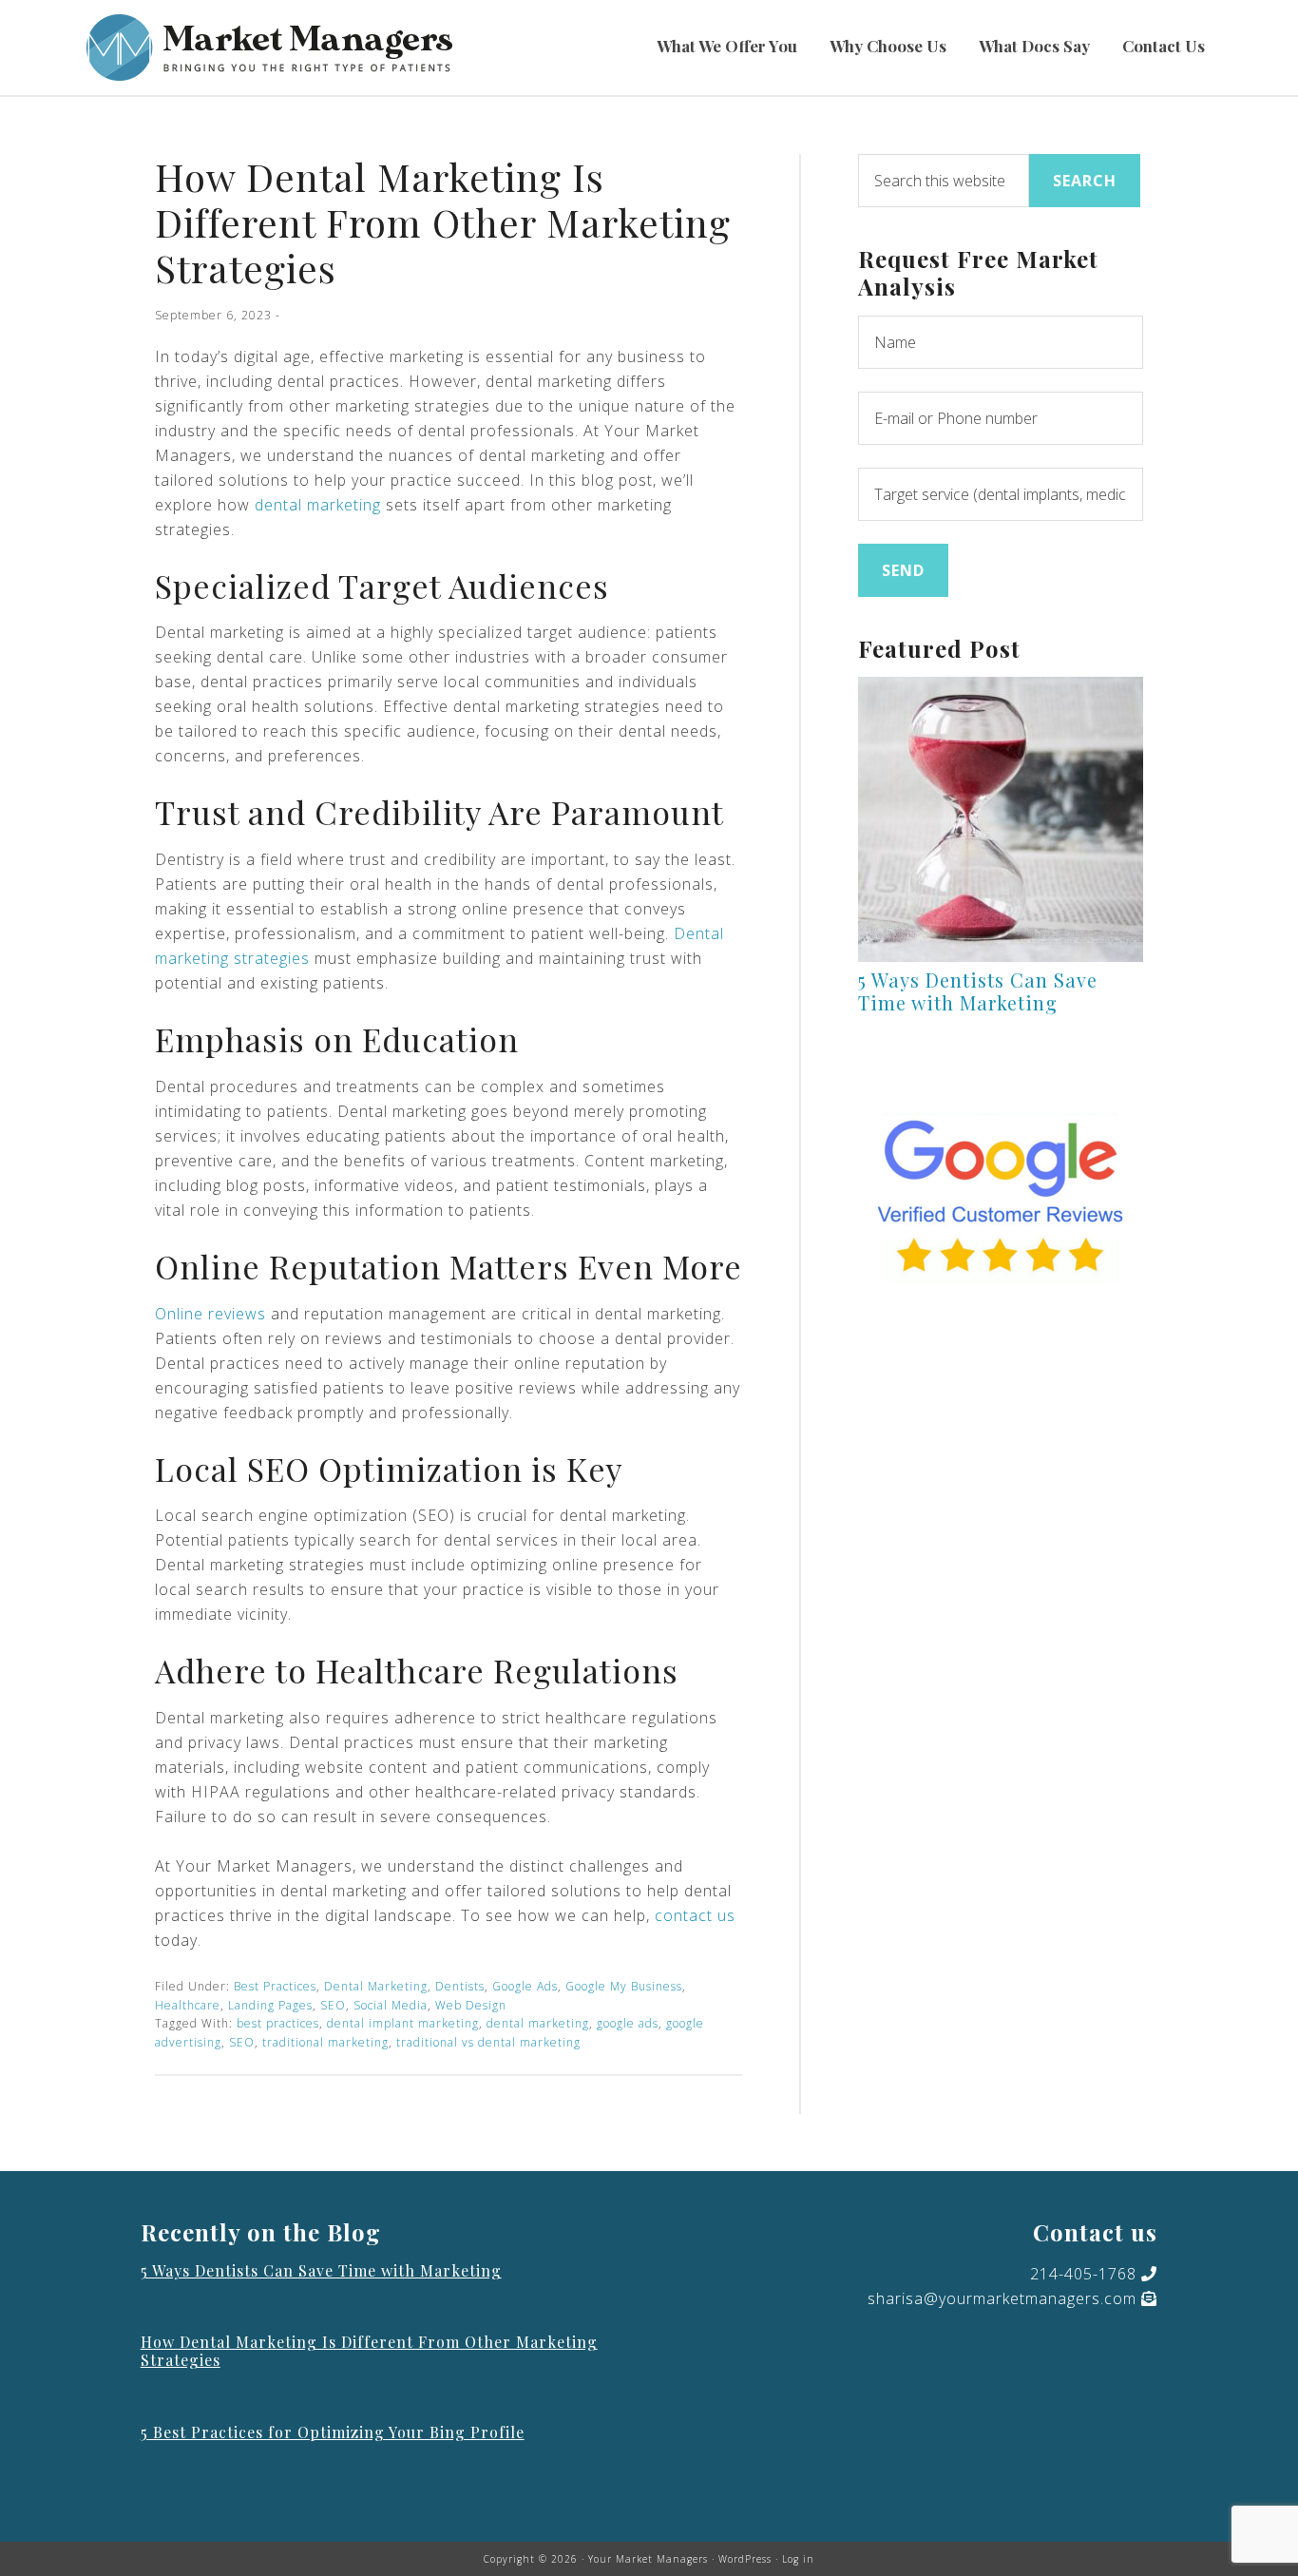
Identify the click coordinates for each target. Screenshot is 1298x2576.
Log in (798, 2559)
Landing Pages (270, 2005)
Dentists (460, 1986)
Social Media (391, 2005)
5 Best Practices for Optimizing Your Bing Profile (333, 2432)
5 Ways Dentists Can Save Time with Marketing (978, 991)
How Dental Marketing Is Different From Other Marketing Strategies (369, 2351)
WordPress (745, 2559)
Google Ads (525, 1986)
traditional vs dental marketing (488, 2042)
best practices (278, 2023)
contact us (695, 1915)
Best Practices (275, 1986)
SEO (333, 2005)
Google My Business (624, 1986)
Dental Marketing (376, 1986)
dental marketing (318, 505)
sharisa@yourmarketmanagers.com (1002, 2298)
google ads (628, 2023)
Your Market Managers (269, 48)
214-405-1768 (1083, 2274)
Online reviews (210, 1314)
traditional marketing (325, 2042)
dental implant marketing (403, 2023)
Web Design (471, 2005)
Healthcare (188, 2005)
